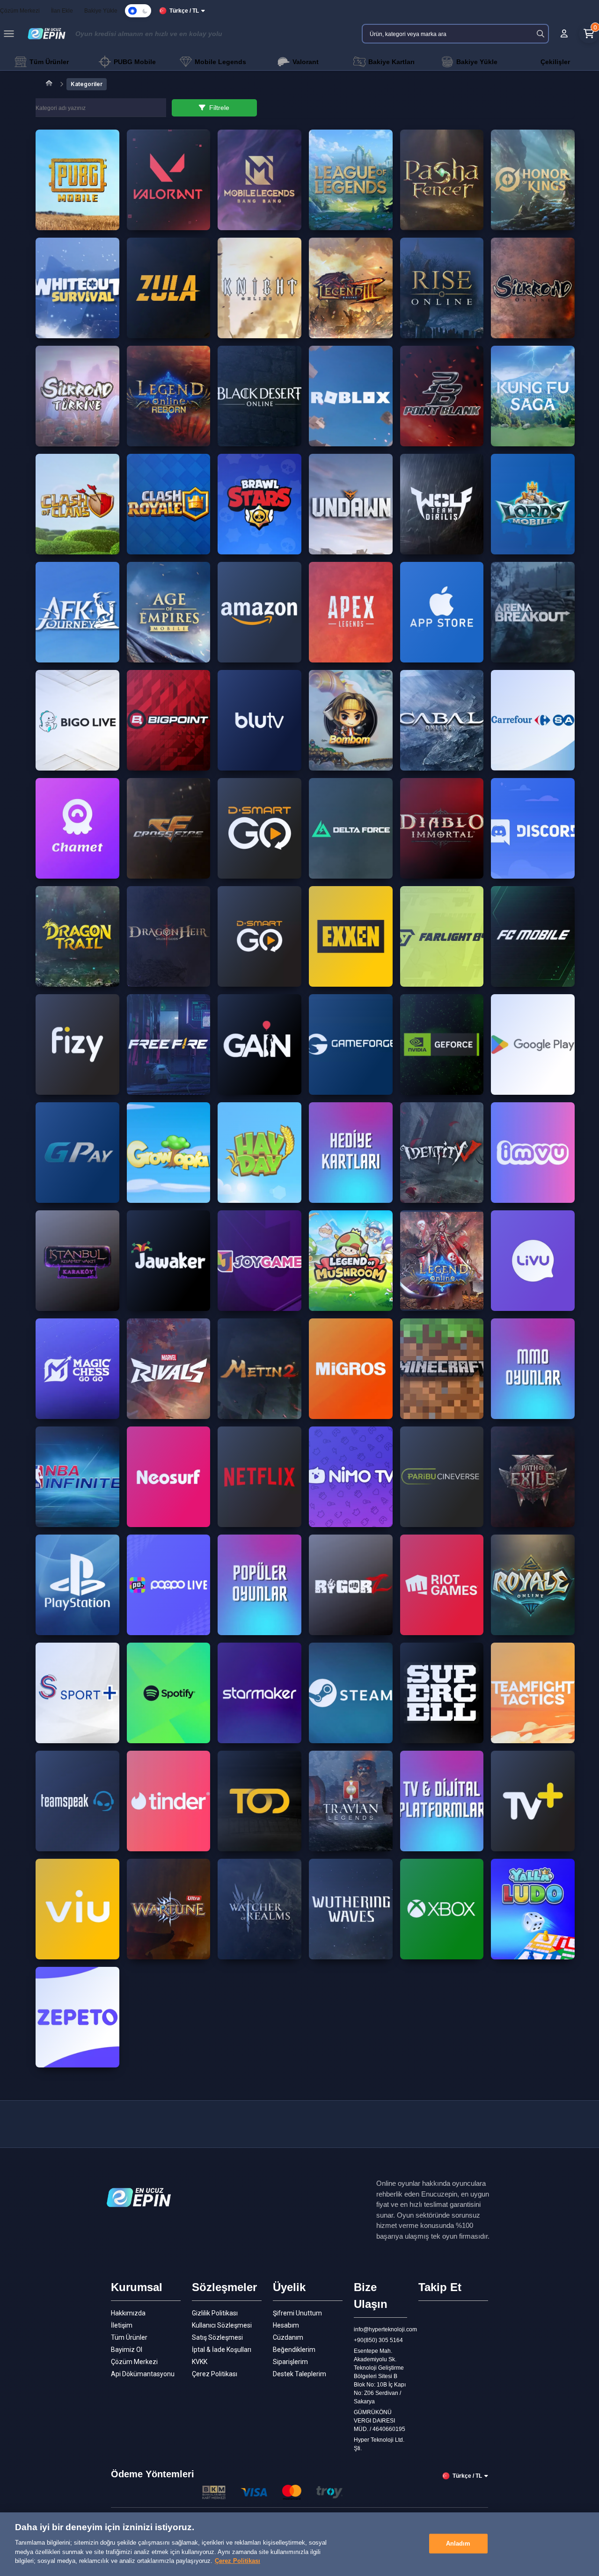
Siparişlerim (290, 2362)
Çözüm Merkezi (134, 2362)
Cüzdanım (288, 2337)
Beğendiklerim (294, 2350)
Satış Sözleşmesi (217, 2337)
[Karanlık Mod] (138, 11)
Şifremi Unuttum (297, 2313)
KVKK (200, 2362)
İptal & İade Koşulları (222, 2350)
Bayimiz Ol (127, 2350)
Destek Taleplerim (299, 2374)
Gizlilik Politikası (215, 2313)
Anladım (458, 2543)
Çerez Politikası (215, 2374)
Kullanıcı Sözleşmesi (222, 2325)
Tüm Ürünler (129, 2337)
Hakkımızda (128, 2313)
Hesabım (286, 2325)
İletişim (122, 2325)
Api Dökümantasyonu (143, 2374)
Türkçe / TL (184, 11)
